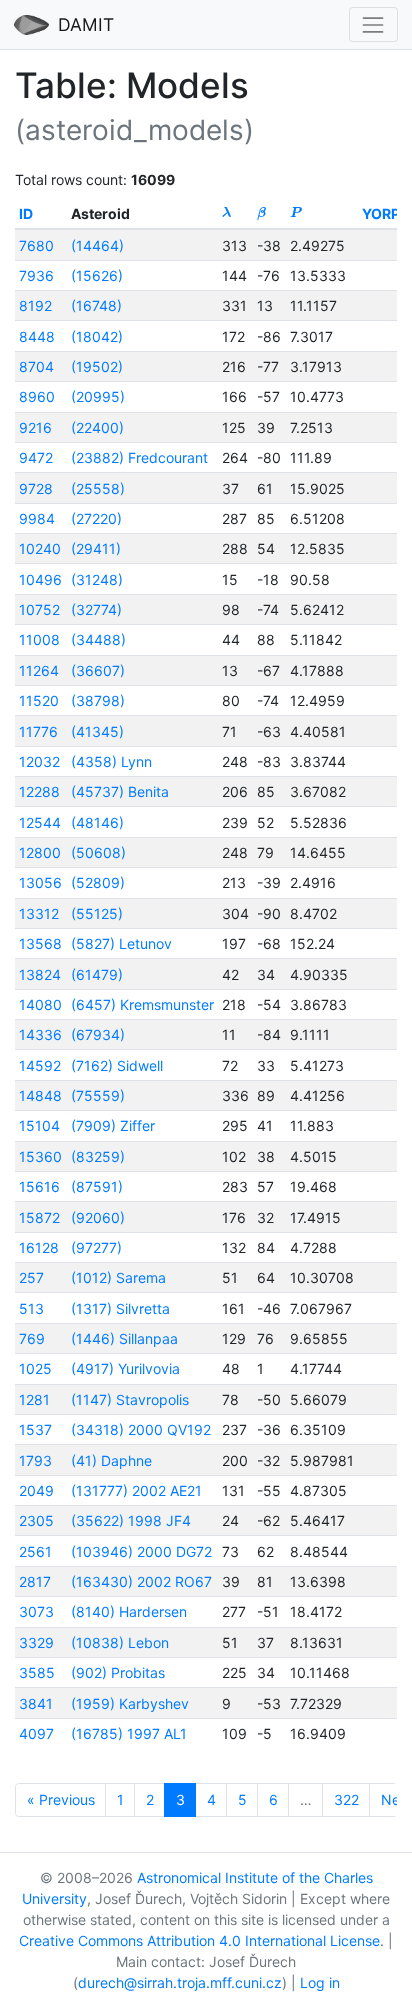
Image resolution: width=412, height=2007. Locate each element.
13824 (40, 974)
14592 (40, 1065)
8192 (35, 305)
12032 (39, 761)
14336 (40, 1034)
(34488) (98, 639)
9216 (35, 427)
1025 (35, 1368)
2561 (35, 1551)
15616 (39, 1186)
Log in (320, 1982)
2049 (36, 1490)
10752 (39, 609)
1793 (35, 1460)
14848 (40, 1095)
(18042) (97, 336)
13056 (40, 882)
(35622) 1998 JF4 (131, 1520)
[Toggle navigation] (373, 24)
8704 (36, 366)
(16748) (96, 305)
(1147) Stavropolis (130, 1399)
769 (32, 1338)
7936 (36, 275)
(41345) (97, 731)
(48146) (97, 822)
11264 (39, 670)
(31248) (97, 579)
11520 (39, 700)
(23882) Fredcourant (139, 457)
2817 (35, 1581)
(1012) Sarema (118, 1277)
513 (31, 1308)
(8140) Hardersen (129, 1611)
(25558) (98, 488)
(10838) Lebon (120, 1642)
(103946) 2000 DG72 (141, 1551)
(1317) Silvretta (120, 1308)
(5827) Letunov (121, 943)
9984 (37, 518)
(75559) (98, 1095)
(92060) (98, 1217)
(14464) (97, 245)
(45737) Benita (120, 791)
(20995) (98, 396)
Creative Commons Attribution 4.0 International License (199, 1940)
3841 (36, 1703)
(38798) (98, 700)
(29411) (96, 548)
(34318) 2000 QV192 (141, 1429)
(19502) (97, 366)
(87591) (97, 1186)
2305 (36, 1520)
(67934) (98, 1034)
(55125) (97, 913)
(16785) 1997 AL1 (129, 1733)
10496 (40, 579)
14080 (40, 1004)
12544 (40, 822)
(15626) (97, 275)
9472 (36, 457)
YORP (381, 213)
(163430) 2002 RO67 (141, 1581)
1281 (34, 1399)
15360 (40, 1156)
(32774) (96, 609)
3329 (36, 1642)
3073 (36, 1611)
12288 (39, 791)
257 (31, 1277)
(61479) (97, 974)
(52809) (98, 882)
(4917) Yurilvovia (125, 1368)
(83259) (98, 1156)
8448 (37, 336)
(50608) (98, 852)
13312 (39, 913)
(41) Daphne (111, 1460)
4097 (36, 1733)
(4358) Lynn (111, 761)
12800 (40, 852)
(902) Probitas (118, 1672)
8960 (37, 396)
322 (346, 1799)
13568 (40, 943)
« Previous (61, 1799)
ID (26, 213)
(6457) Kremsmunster (142, 1004)
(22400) (97, 427)
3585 (37, 1672)
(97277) (96, 1247)
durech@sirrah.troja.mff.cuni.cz (180, 1982)
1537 (35, 1429)
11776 (38, 731)
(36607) (98, 670)
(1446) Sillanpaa (124, 1338)
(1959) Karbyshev (130, 1703)
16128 (39, 1247)
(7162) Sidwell (117, 1065)
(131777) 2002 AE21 (136, 1490)
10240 (40, 548)
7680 (36, 245)
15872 (39, 1217)
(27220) (96, 518)
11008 (39, 639)
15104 (39, 1125)
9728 (36, 488)
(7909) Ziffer (113, 1125)
